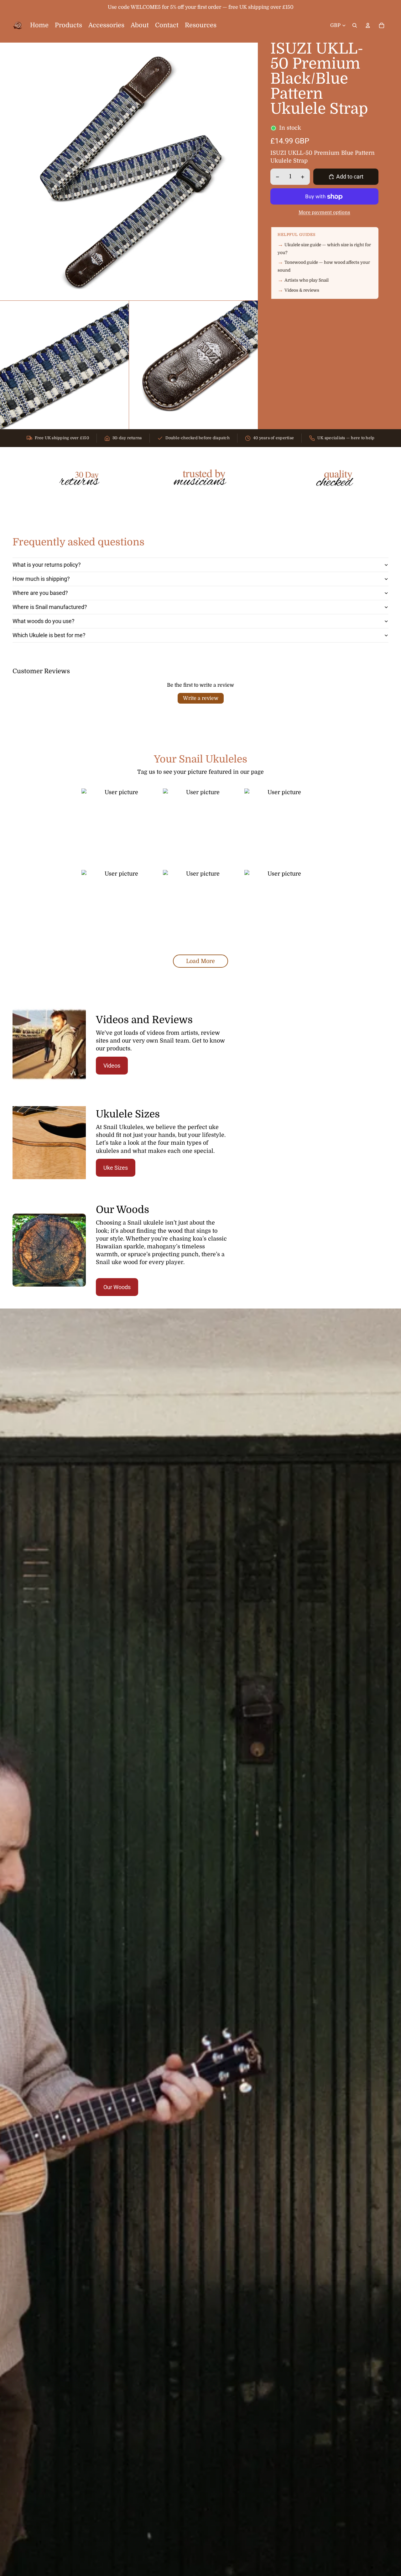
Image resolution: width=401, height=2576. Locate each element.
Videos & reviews (302, 290)
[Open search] (355, 25)
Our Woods (117, 1287)
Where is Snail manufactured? (50, 607)
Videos (112, 1066)
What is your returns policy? (47, 565)
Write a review (201, 698)
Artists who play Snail (307, 280)
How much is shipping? (41, 579)
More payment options (324, 213)
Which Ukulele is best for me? (49, 635)
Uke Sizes (116, 1168)
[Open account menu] (368, 25)
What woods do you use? (44, 621)
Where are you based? (40, 593)
